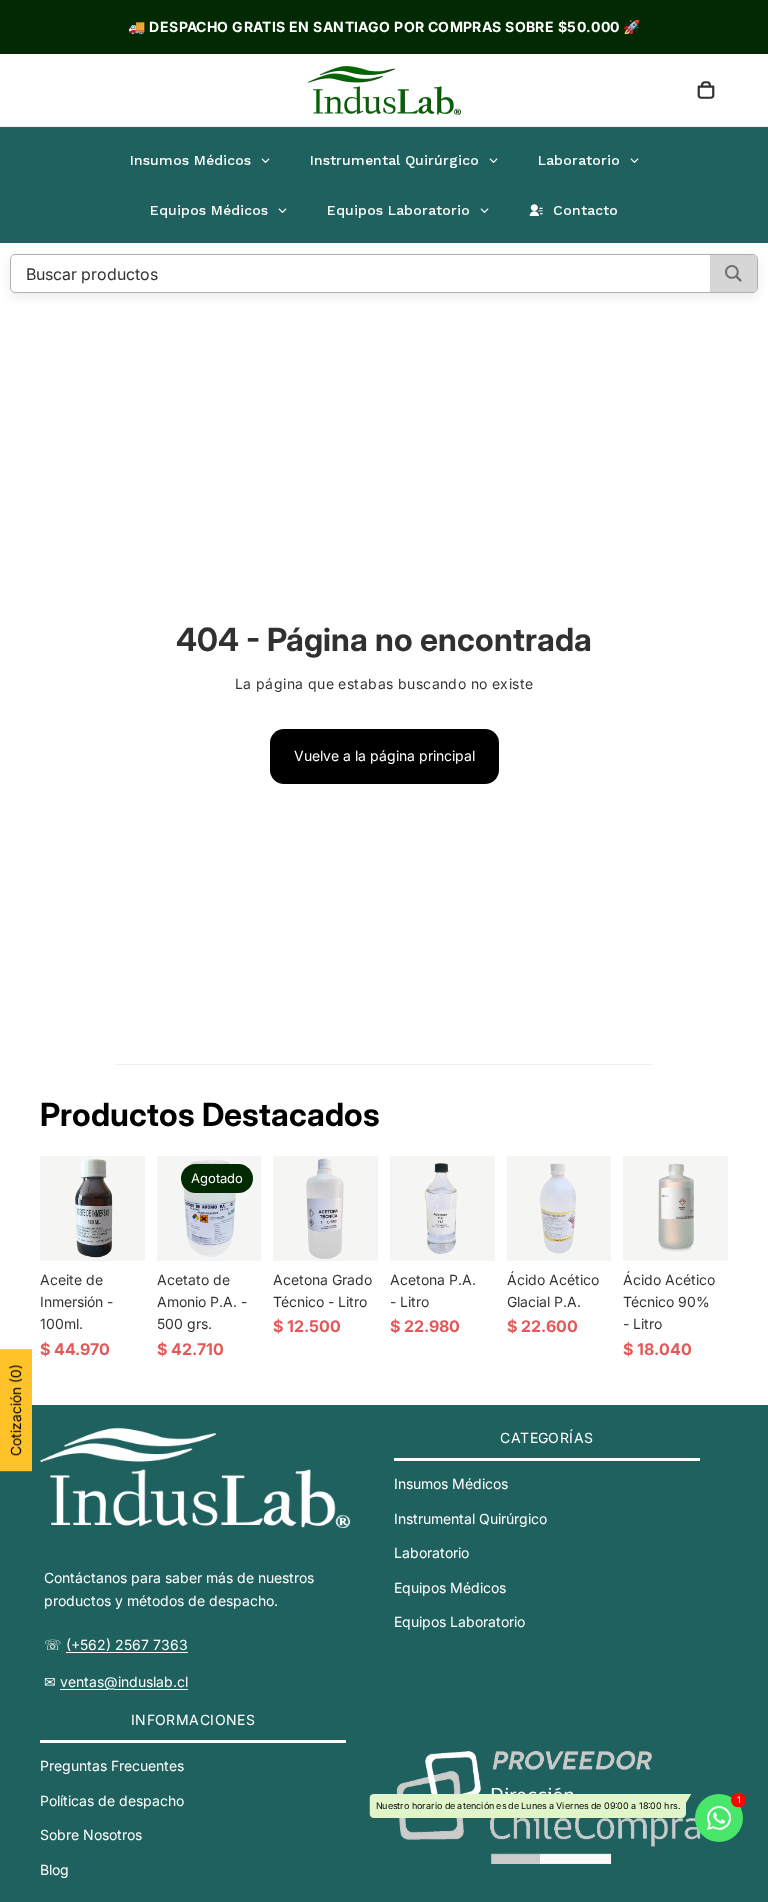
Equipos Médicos (450, 1587)
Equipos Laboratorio (459, 1621)
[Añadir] (114, 1230)
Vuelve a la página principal (384, 755)
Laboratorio (431, 1552)
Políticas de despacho (112, 1800)
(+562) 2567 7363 (127, 1644)
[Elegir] (581, 1230)
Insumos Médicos (451, 1483)
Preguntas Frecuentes (112, 1765)
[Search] (733, 273)
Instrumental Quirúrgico (470, 1518)
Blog (54, 1869)
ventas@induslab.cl (124, 1681)
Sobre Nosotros (91, 1834)
